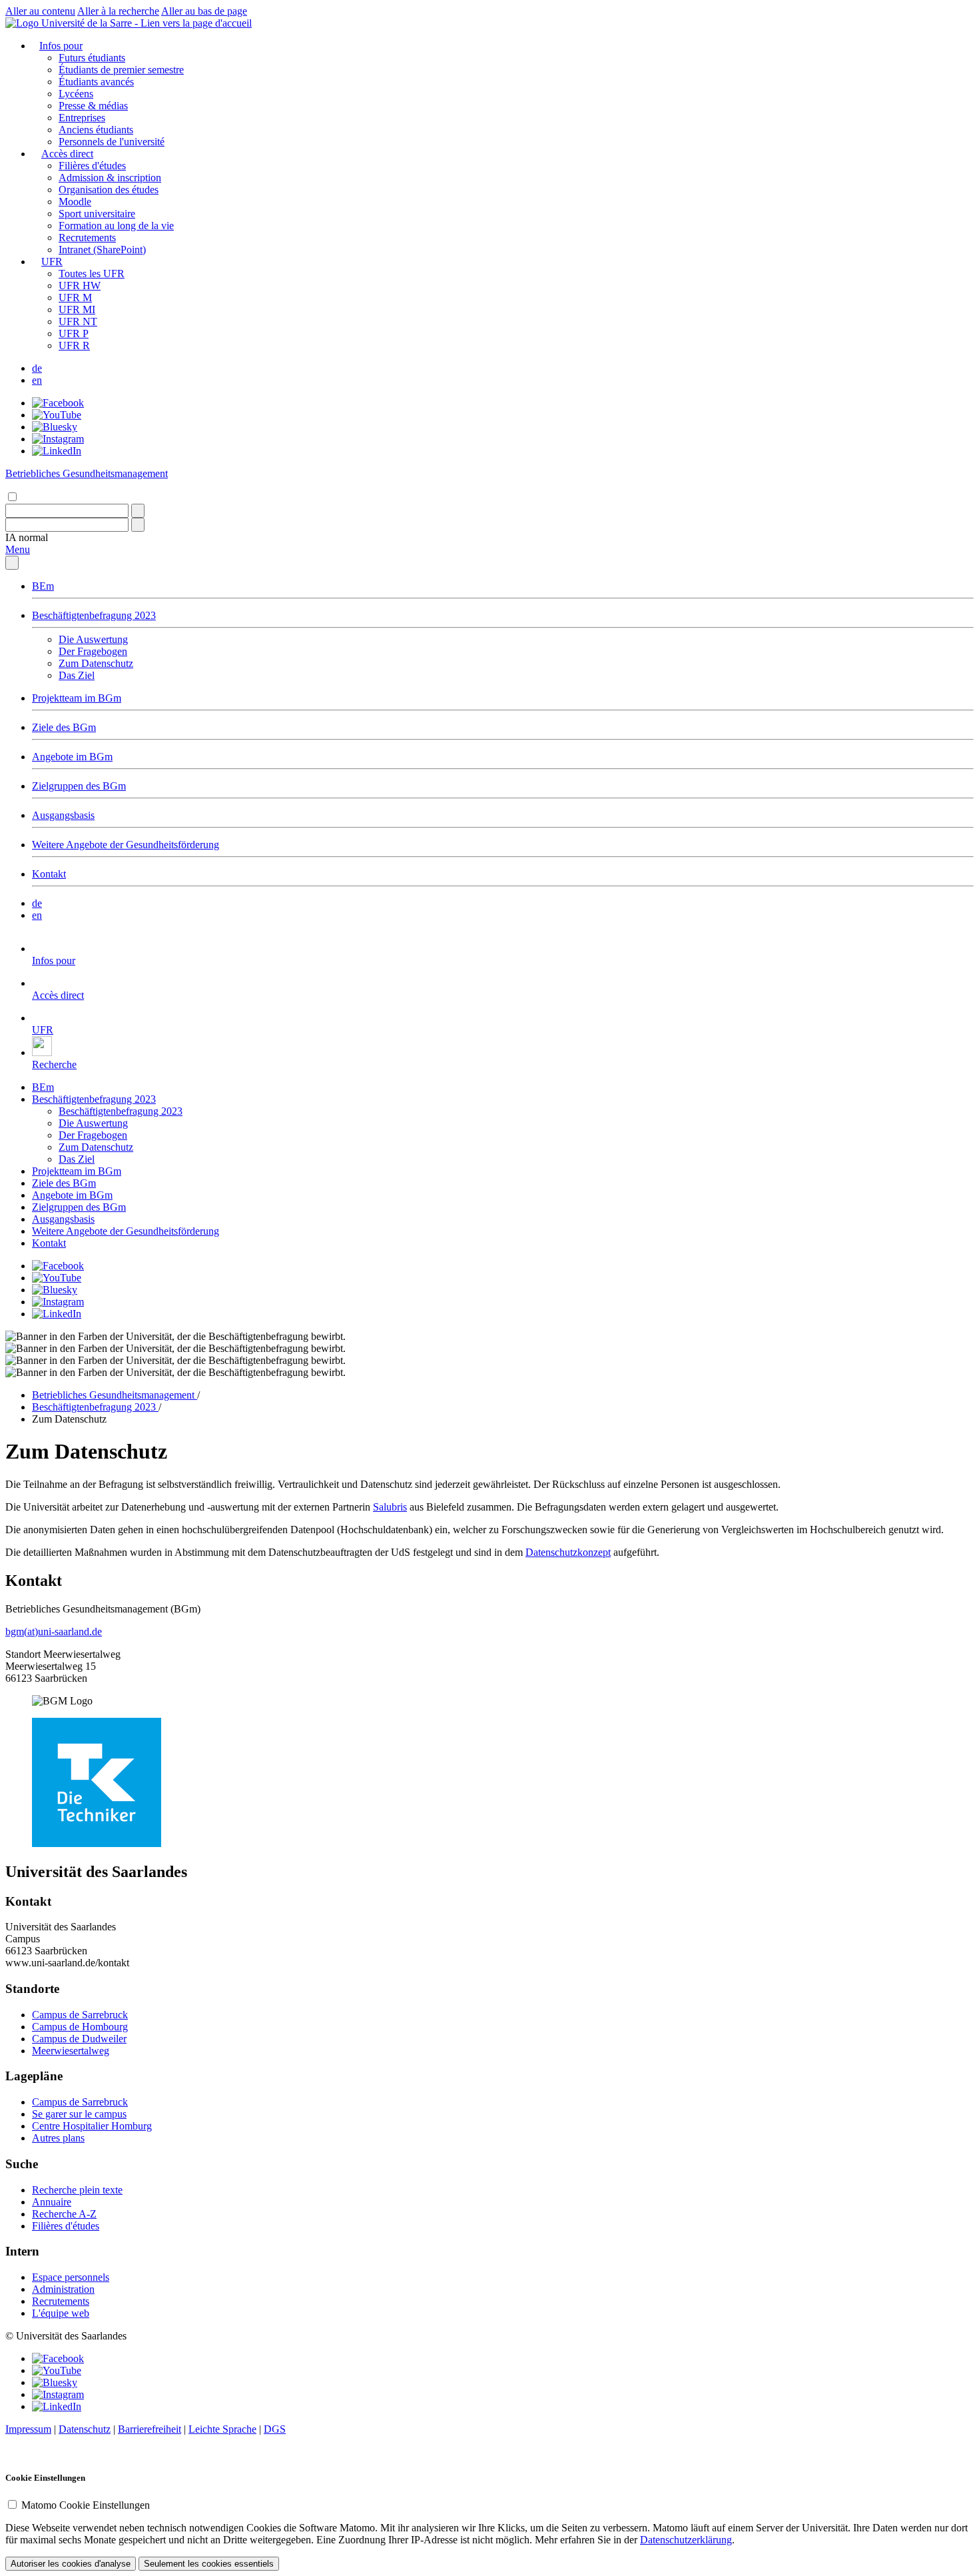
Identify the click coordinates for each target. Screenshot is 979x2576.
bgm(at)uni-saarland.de (54, 1631)
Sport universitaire (97, 214)
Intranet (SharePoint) (102, 250)
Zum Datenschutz (96, 663)
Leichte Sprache (222, 2429)
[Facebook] (58, 403)
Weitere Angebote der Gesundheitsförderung (126, 845)
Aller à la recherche (118, 11)
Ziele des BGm (64, 727)
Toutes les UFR (92, 274)
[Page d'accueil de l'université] (129, 23)
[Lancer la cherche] (138, 511)
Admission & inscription (110, 178)
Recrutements (87, 238)
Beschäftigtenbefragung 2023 (94, 615)
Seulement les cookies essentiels (209, 2564)
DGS (275, 2429)
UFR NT (78, 322)
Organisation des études (109, 190)
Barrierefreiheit (150, 2429)
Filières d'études (92, 166)
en (37, 380)
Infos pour (61, 46)
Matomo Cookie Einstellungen (86, 2505)
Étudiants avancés (96, 82)
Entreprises (82, 118)
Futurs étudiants (92, 58)
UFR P (74, 333)
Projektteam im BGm (77, 698)
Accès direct (67, 154)
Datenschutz (85, 2429)
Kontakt (49, 874)
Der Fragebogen (93, 651)
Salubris (390, 1507)
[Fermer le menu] (12, 563)
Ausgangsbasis (63, 815)
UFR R (74, 345)
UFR (52, 262)
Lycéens (76, 94)
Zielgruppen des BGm (79, 786)
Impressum (28, 2429)
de (37, 368)
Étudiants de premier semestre (121, 70)
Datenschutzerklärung (686, 2540)
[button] (27, 537)
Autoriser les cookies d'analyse (71, 2564)
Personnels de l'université (112, 142)
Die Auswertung (93, 639)
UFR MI (77, 310)
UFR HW (80, 286)
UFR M (75, 298)
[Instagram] (58, 439)
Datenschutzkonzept (568, 1552)
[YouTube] (57, 415)
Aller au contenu (40, 11)
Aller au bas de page (204, 11)
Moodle (75, 202)
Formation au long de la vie (116, 226)
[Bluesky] (55, 427)
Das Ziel (77, 675)
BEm (43, 586)
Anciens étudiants (96, 130)
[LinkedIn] (57, 451)
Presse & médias (93, 106)
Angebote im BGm (72, 757)
